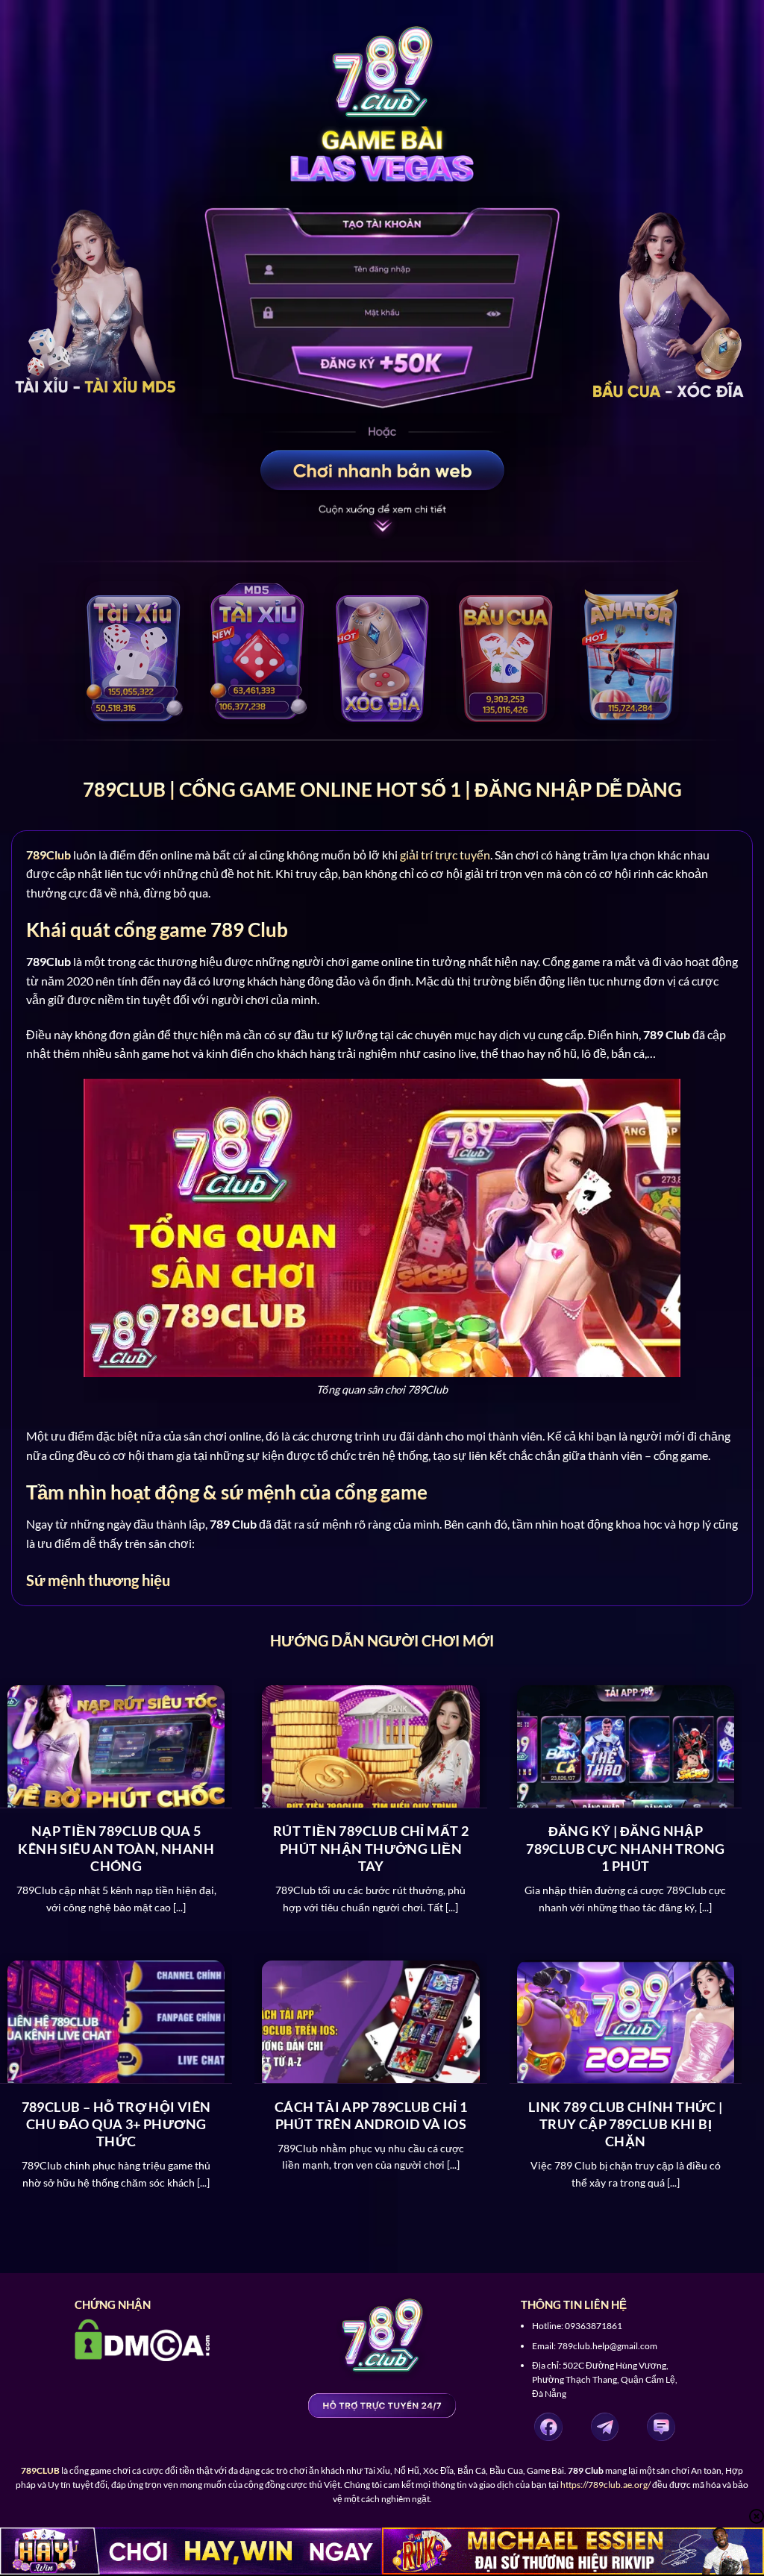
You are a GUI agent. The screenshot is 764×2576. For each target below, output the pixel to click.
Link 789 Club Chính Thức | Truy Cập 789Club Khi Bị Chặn (625, 2124)
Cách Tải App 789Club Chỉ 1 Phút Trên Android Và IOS (371, 2115)
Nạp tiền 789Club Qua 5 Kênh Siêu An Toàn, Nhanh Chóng (116, 1848)
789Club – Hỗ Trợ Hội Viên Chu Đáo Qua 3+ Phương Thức (116, 2124)
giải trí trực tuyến (445, 855)
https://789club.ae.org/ (605, 2485)
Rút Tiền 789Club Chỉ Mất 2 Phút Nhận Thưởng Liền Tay (371, 1848)
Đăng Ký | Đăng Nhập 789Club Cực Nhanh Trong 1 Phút (625, 1848)
